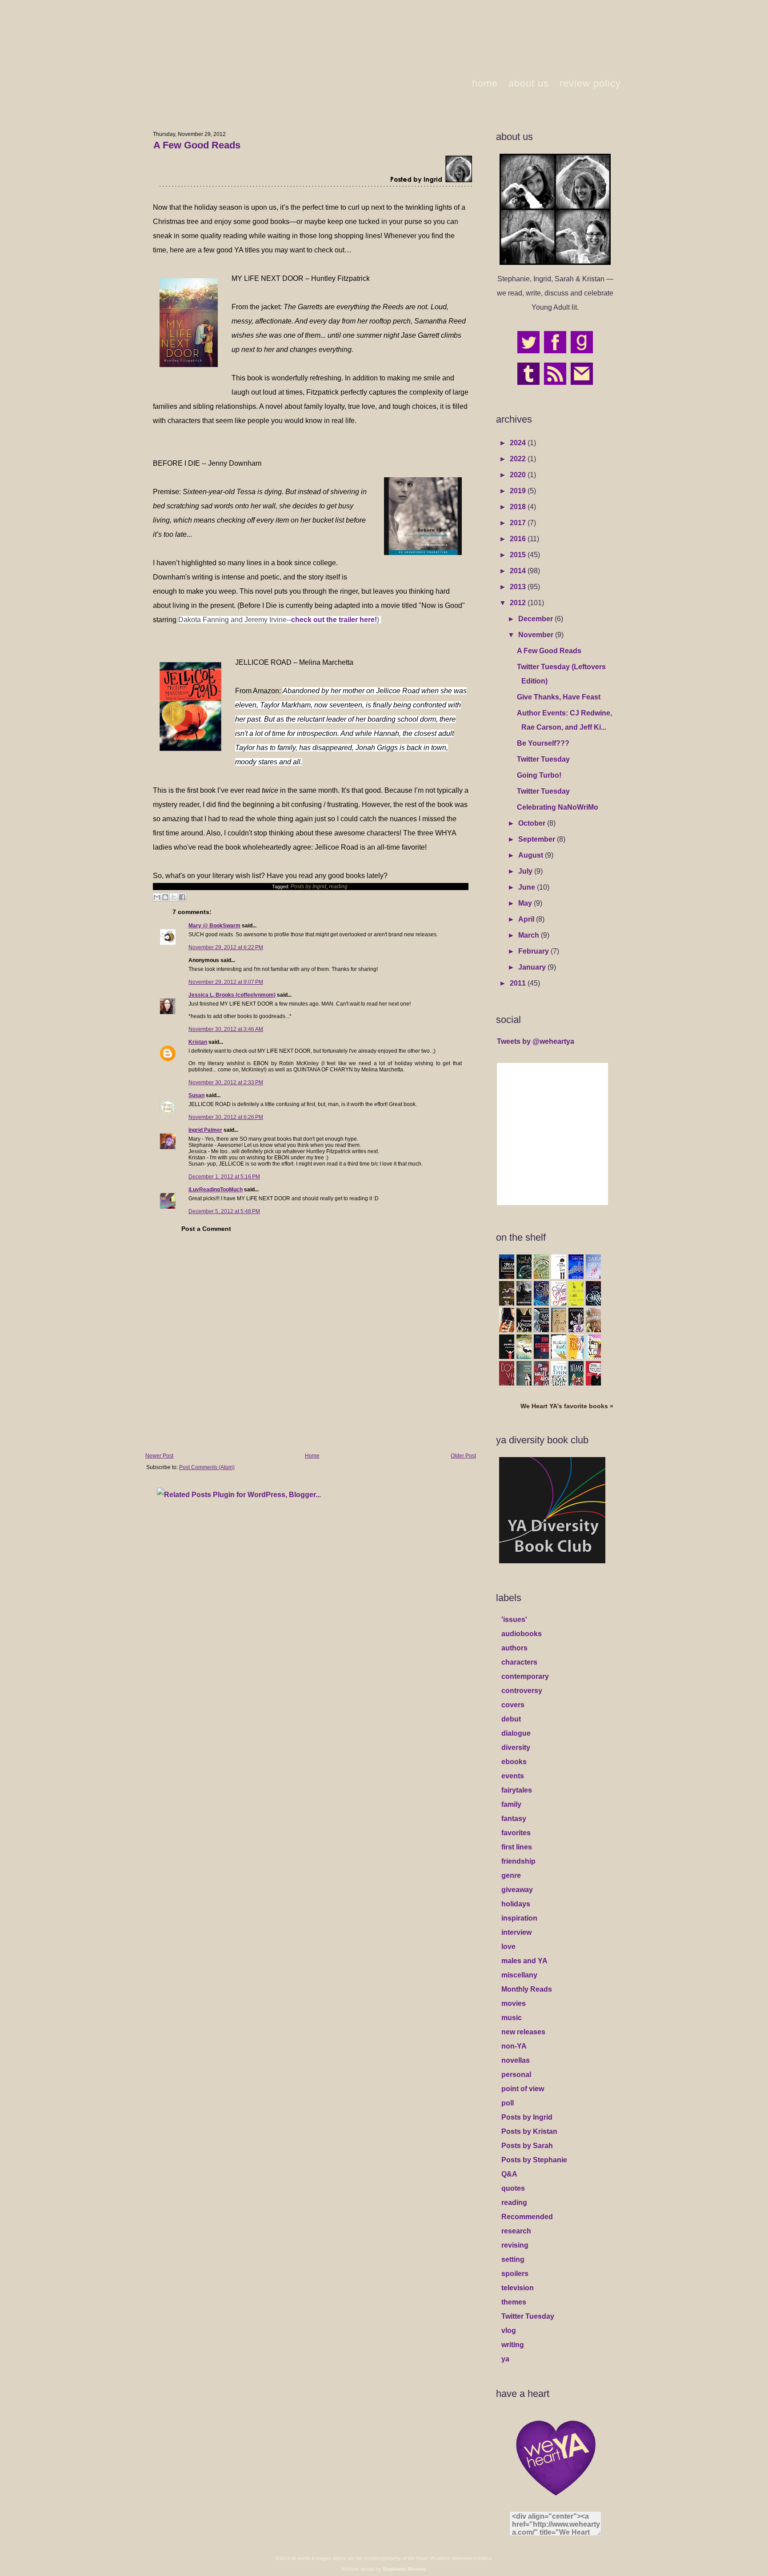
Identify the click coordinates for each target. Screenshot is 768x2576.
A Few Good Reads (197, 145)
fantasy (514, 1819)
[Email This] (157, 897)
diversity (516, 1747)
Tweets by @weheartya (536, 1041)
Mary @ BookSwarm (214, 926)
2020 (519, 475)
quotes (513, 2188)
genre (511, 1875)
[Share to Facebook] (182, 897)
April (527, 919)
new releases (523, 2032)
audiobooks (522, 1634)
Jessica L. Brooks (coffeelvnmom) (232, 995)
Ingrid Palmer (205, 1130)
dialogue (516, 1733)
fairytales (517, 1790)
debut (511, 1719)
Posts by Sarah (527, 2146)
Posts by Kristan (529, 2131)
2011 (519, 983)
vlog (509, 2330)
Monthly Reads (527, 1989)
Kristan (198, 1042)
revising (515, 2245)
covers (513, 1705)
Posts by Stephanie (534, 2160)
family (511, 1804)
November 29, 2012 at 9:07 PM (226, 982)
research (516, 2231)
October (533, 823)
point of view (523, 2089)
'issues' (514, 1619)
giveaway (517, 1890)
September (538, 839)
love (508, 1947)
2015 (519, 555)
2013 (519, 587)
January (533, 967)
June (528, 887)
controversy (522, 1691)
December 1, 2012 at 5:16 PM (224, 1177)
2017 (519, 523)
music (512, 2018)
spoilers (515, 2274)
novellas (516, 2060)
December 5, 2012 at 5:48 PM (224, 1211)
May (526, 903)
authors (514, 1648)
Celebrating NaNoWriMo (558, 807)
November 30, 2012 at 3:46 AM (226, 1029)
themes (514, 2302)
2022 (519, 459)
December (536, 619)
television (518, 2288)
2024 (519, 443)
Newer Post (159, 1456)
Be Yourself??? (543, 743)
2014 (519, 571)
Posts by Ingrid (308, 887)
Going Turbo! (539, 775)
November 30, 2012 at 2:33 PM (226, 1082)
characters (519, 1662)
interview (516, 1932)
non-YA (514, 2046)
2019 (519, 491)
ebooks (514, 1762)
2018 (519, 507)
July (526, 871)
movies (514, 2003)
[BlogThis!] (165, 897)
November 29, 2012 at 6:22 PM (226, 947)
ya (505, 2359)
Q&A (509, 2174)
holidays (516, 1904)
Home (312, 1456)
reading (338, 887)
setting (513, 2259)
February (534, 951)
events (513, 1776)
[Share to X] (174, 897)
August (532, 855)
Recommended (527, 2217)
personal (516, 2075)
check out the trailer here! (334, 620)
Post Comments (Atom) (207, 1467)
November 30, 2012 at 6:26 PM (226, 1117)
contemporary (525, 1676)
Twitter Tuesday (543, 759)
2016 (519, 539)
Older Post (463, 1456)
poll (508, 2103)
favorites (516, 1833)
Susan (196, 1095)
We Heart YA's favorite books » (567, 1406)
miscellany (519, 1975)
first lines (517, 1847)
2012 (519, 603)
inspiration (519, 1918)
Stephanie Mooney (404, 2569)
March (530, 935)
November (537, 635)
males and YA (524, 1961)
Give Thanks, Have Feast (559, 697)
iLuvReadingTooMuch (216, 1190)
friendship (518, 1861)
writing (513, 2345)
